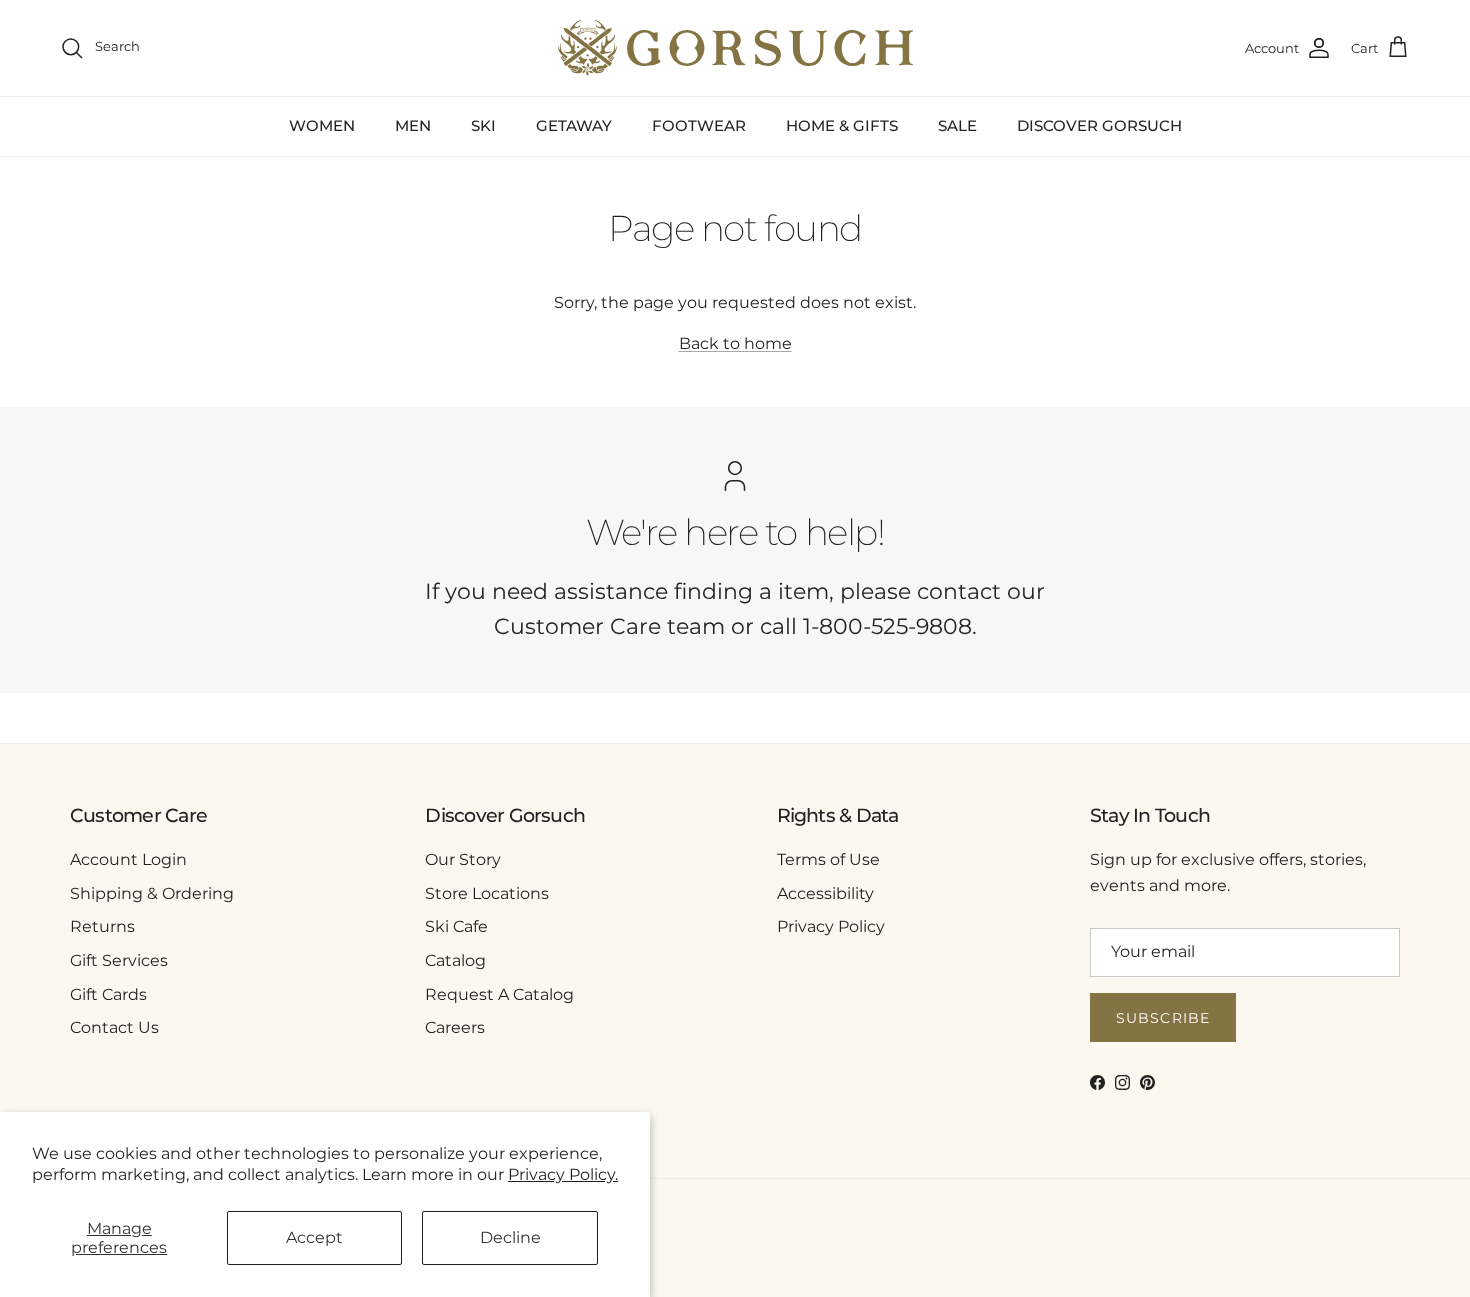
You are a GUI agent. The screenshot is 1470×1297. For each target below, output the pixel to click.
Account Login (128, 859)
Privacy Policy (831, 926)
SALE (957, 125)
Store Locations (487, 893)
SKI (483, 125)
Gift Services (119, 960)
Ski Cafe (456, 926)
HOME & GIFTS (842, 125)
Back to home (735, 343)
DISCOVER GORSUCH (1099, 125)
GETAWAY (574, 125)
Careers (455, 1027)
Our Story (463, 859)
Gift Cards (108, 994)
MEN (413, 125)
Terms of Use (828, 859)
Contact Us (114, 1027)
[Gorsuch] (735, 48)
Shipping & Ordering (152, 893)
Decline (510, 1237)
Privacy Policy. (563, 1174)
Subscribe (1163, 1018)
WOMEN (322, 125)
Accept (314, 1237)
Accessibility (825, 893)
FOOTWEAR (699, 125)
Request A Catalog (499, 994)
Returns (102, 926)
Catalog (455, 960)
